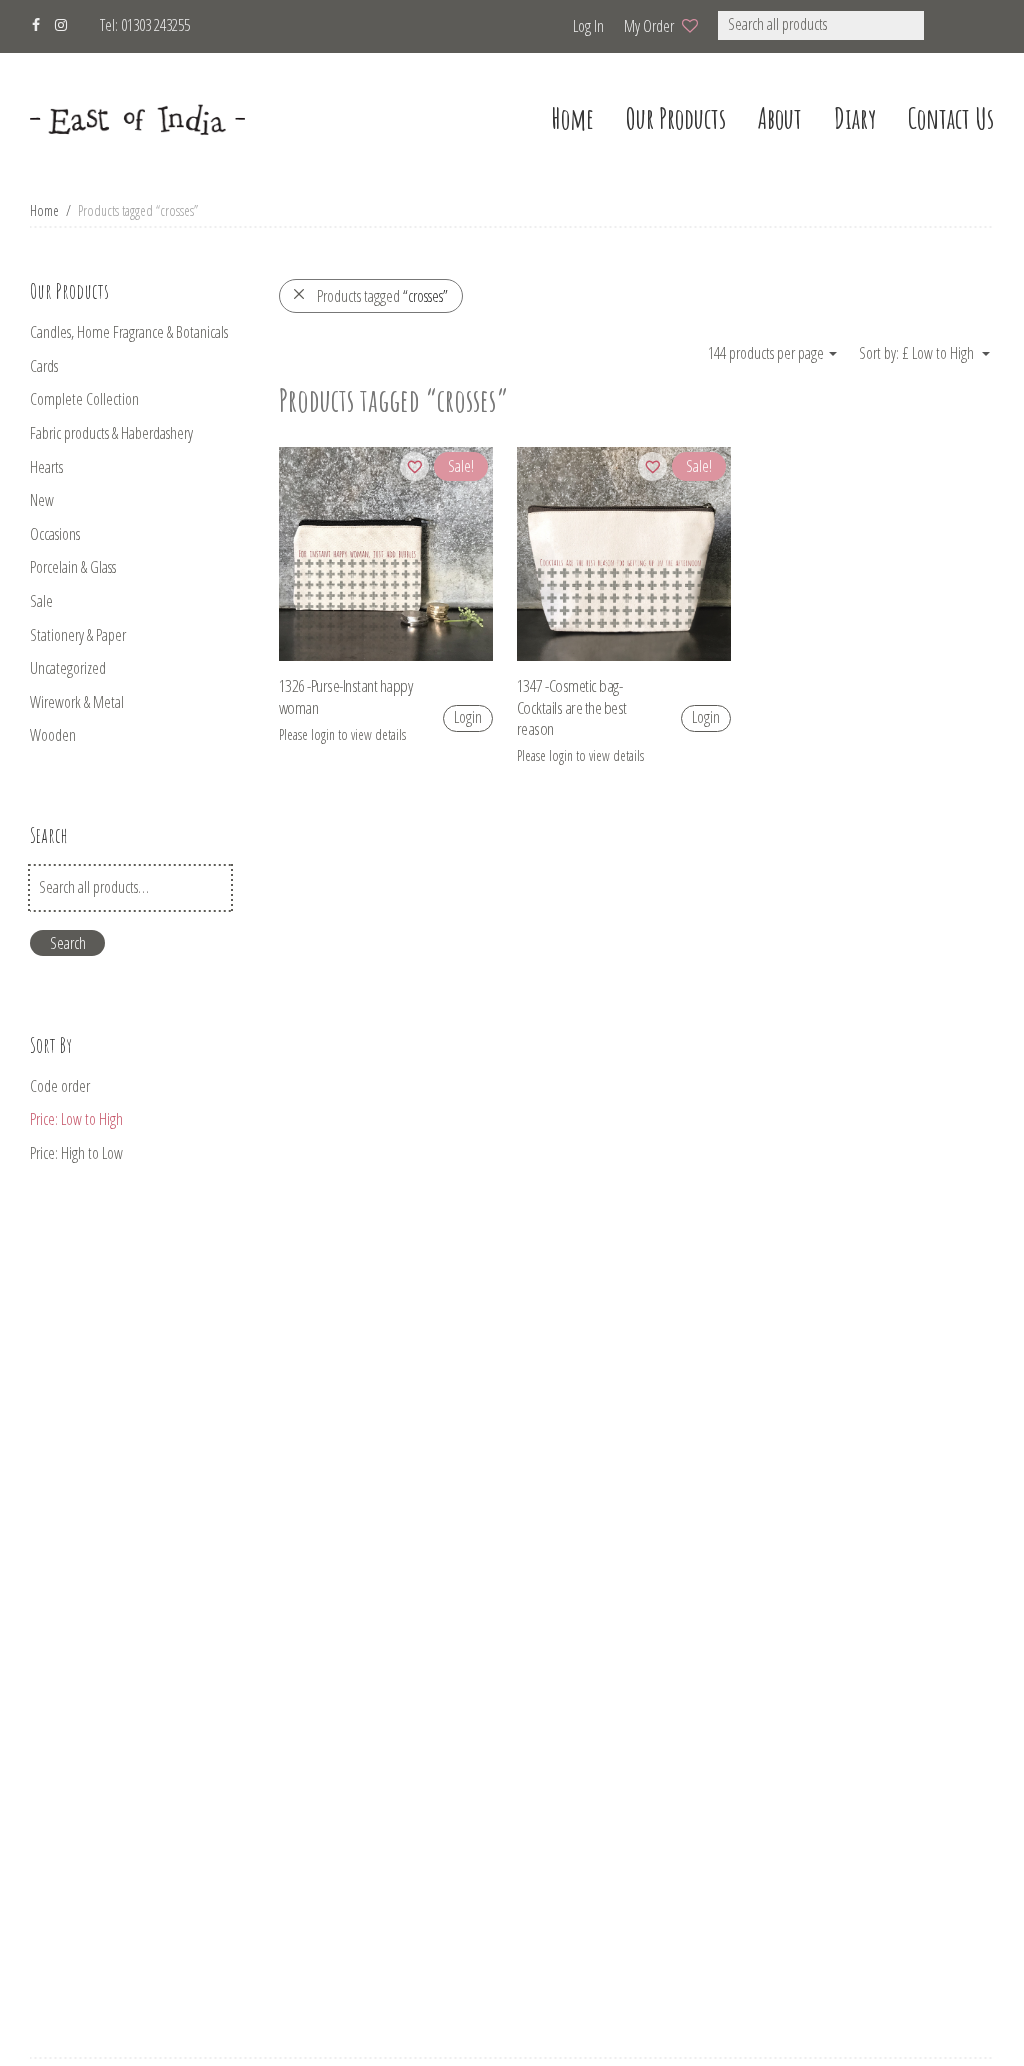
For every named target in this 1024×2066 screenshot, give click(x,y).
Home (44, 210)
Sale (41, 601)
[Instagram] (61, 22)
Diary (855, 118)
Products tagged (382, 296)
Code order (60, 1086)
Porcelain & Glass (73, 567)
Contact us (951, 118)
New (42, 500)
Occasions (55, 534)
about (780, 118)
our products (676, 118)
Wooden (53, 735)
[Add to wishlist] (414, 466)
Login (468, 717)
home (572, 118)
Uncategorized (68, 668)
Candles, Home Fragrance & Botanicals (129, 332)
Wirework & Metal (77, 702)
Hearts (46, 467)
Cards (44, 366)
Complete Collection (84, 399)
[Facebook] (36, 22)
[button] (950, 25)
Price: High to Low (76, 1153)
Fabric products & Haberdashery (111, 433)
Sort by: (880, 353)
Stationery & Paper (78, 635)
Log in (588, 26)
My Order (649, 26)
